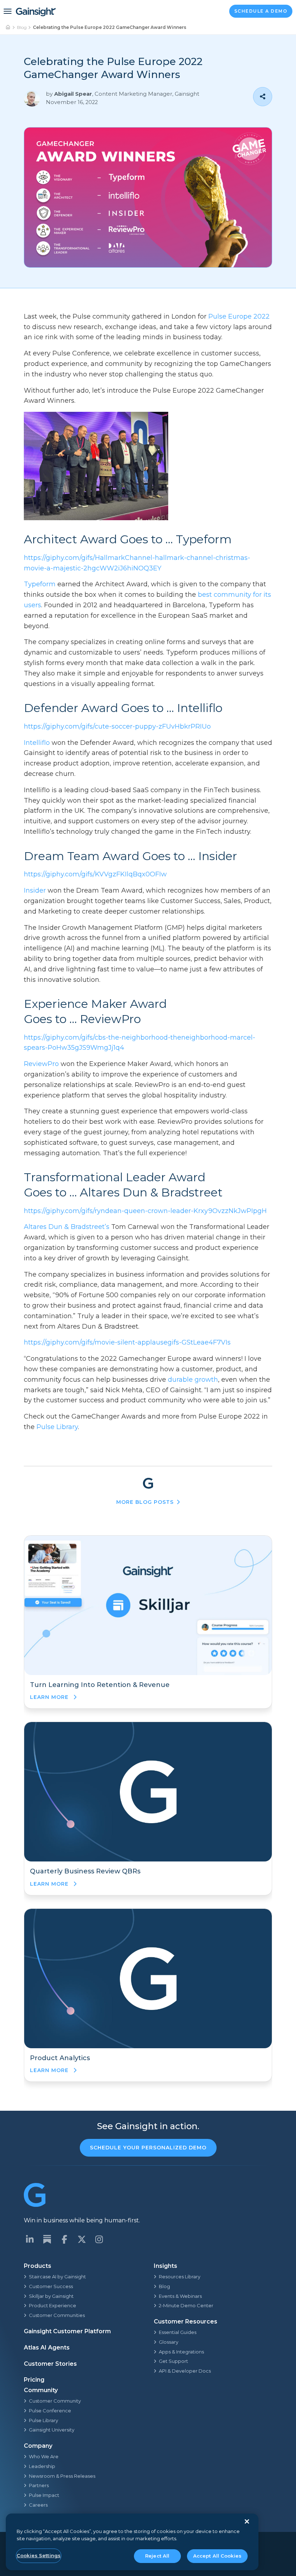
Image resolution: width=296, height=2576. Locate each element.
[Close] (247, 2521)
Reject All (157, 2556)
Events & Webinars (180, 2296)
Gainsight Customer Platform (67, 2331)
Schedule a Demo (261, 11)
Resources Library (180, 2277)
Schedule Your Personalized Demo (148, 2148)
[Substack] (47, 2239)
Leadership (42, 2466)
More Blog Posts (145, 1502)
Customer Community (55, 2401)
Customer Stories (50, 2364)
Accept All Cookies (217, 2556)
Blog (22, 27)
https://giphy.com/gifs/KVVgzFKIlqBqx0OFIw (95, 874)
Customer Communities (57, 2315)
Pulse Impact (44, 2495)
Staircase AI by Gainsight (57, 2277)
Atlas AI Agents (47, 2348)
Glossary (169, 2342)
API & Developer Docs (185, 2371)
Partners (39, 2485)
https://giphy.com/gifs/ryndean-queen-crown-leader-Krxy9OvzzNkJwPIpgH (145, 1211)
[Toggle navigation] (8, 11)
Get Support (173, 2361)
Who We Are (44, 2456)
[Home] (8, 27)
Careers (38, 2505)
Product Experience (53, 2305)
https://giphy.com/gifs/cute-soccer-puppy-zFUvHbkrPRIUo (117, 726)
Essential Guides (178, 2332)
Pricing (34, 2380)
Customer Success (51, 2286)
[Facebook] (64, 2239)
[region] (132, 2542)
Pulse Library (43, 2420)
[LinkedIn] (30, 2239)
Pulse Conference (50, 2411)
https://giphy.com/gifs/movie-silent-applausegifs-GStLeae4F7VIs (127, 1342)
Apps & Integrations (181, 2352)
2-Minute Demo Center (186, 2305)
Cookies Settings (39, 2555)
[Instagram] (99, 2239)
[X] (82, 2239)
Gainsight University (52, 2430)
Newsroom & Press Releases (62, 2476)
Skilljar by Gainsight (51, 2296)
